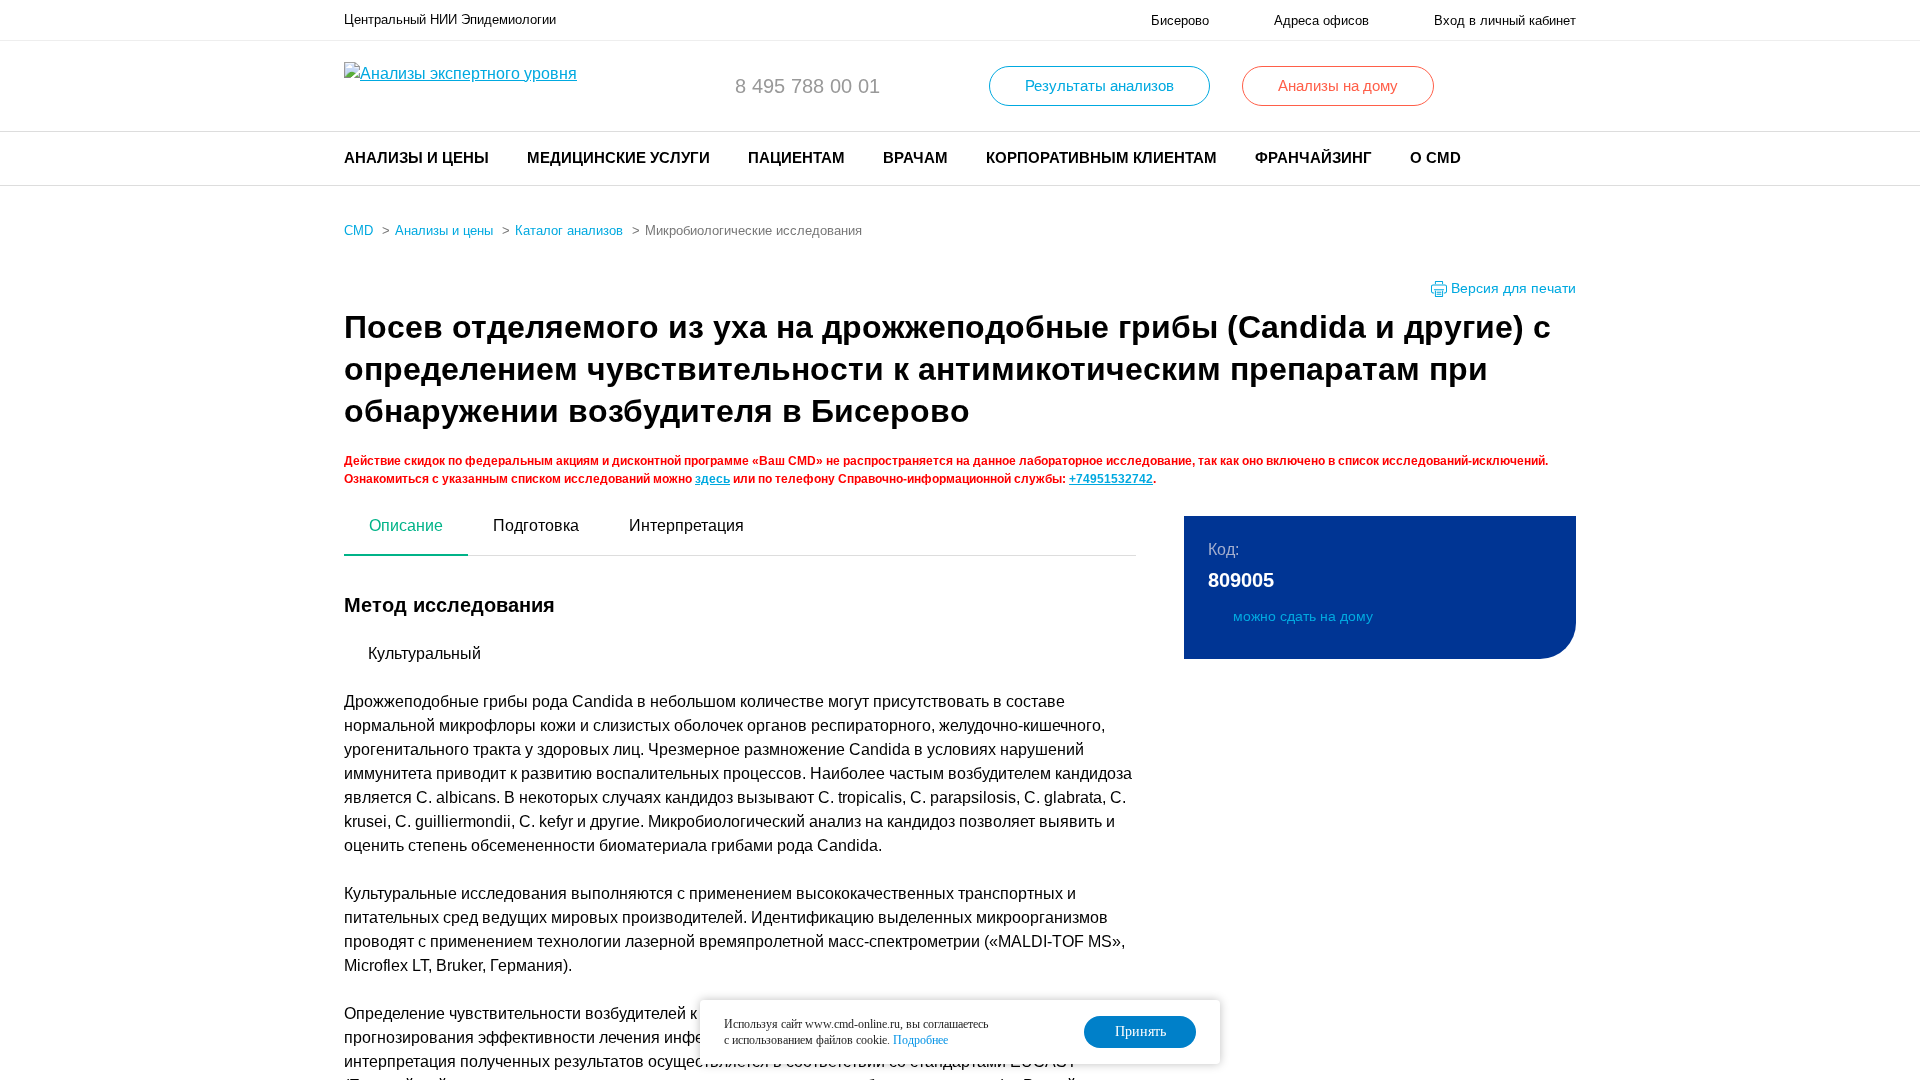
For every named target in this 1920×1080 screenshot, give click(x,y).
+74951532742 (1111, 479)
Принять (1140, 1031)
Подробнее (920, 1040)
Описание (406, 525)
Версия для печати (1513, 288)
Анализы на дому (1338, 85)
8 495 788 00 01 (807, 86)
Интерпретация (686, 525)
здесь (712, 479)
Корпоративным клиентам (1101, 157)
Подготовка (536, 525)
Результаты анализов (1099, 85)
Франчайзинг (1313, 157)
